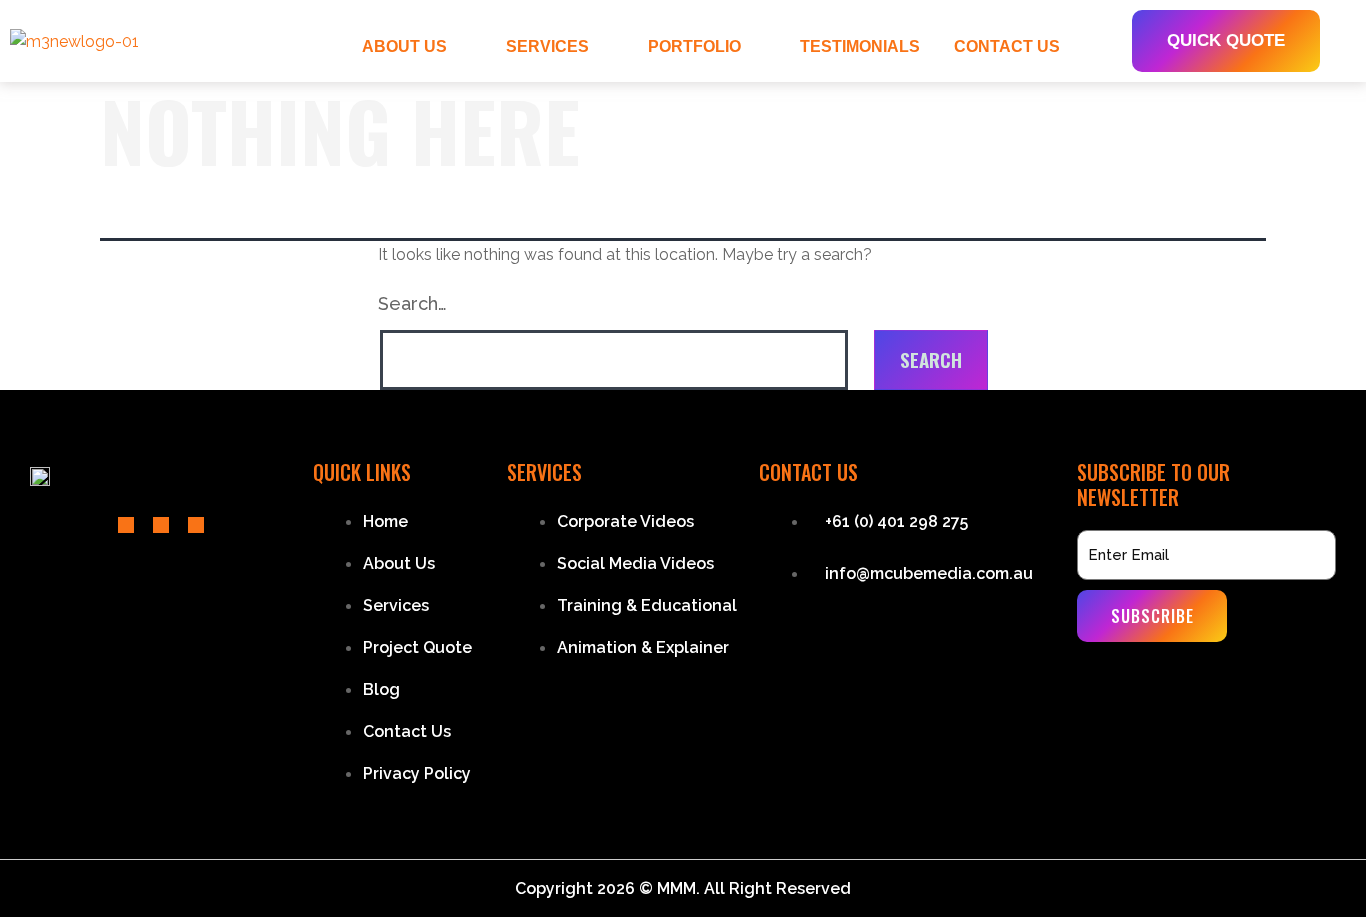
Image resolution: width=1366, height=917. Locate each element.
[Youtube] (161, 525)
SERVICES (547, 46)
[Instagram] (196, 525)
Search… (412, 303)
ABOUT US (404, 46)
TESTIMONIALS (860, 46)
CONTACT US (1007, 46)
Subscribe (1152, 616)
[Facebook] (126, 525)
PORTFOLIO (694, 46)
